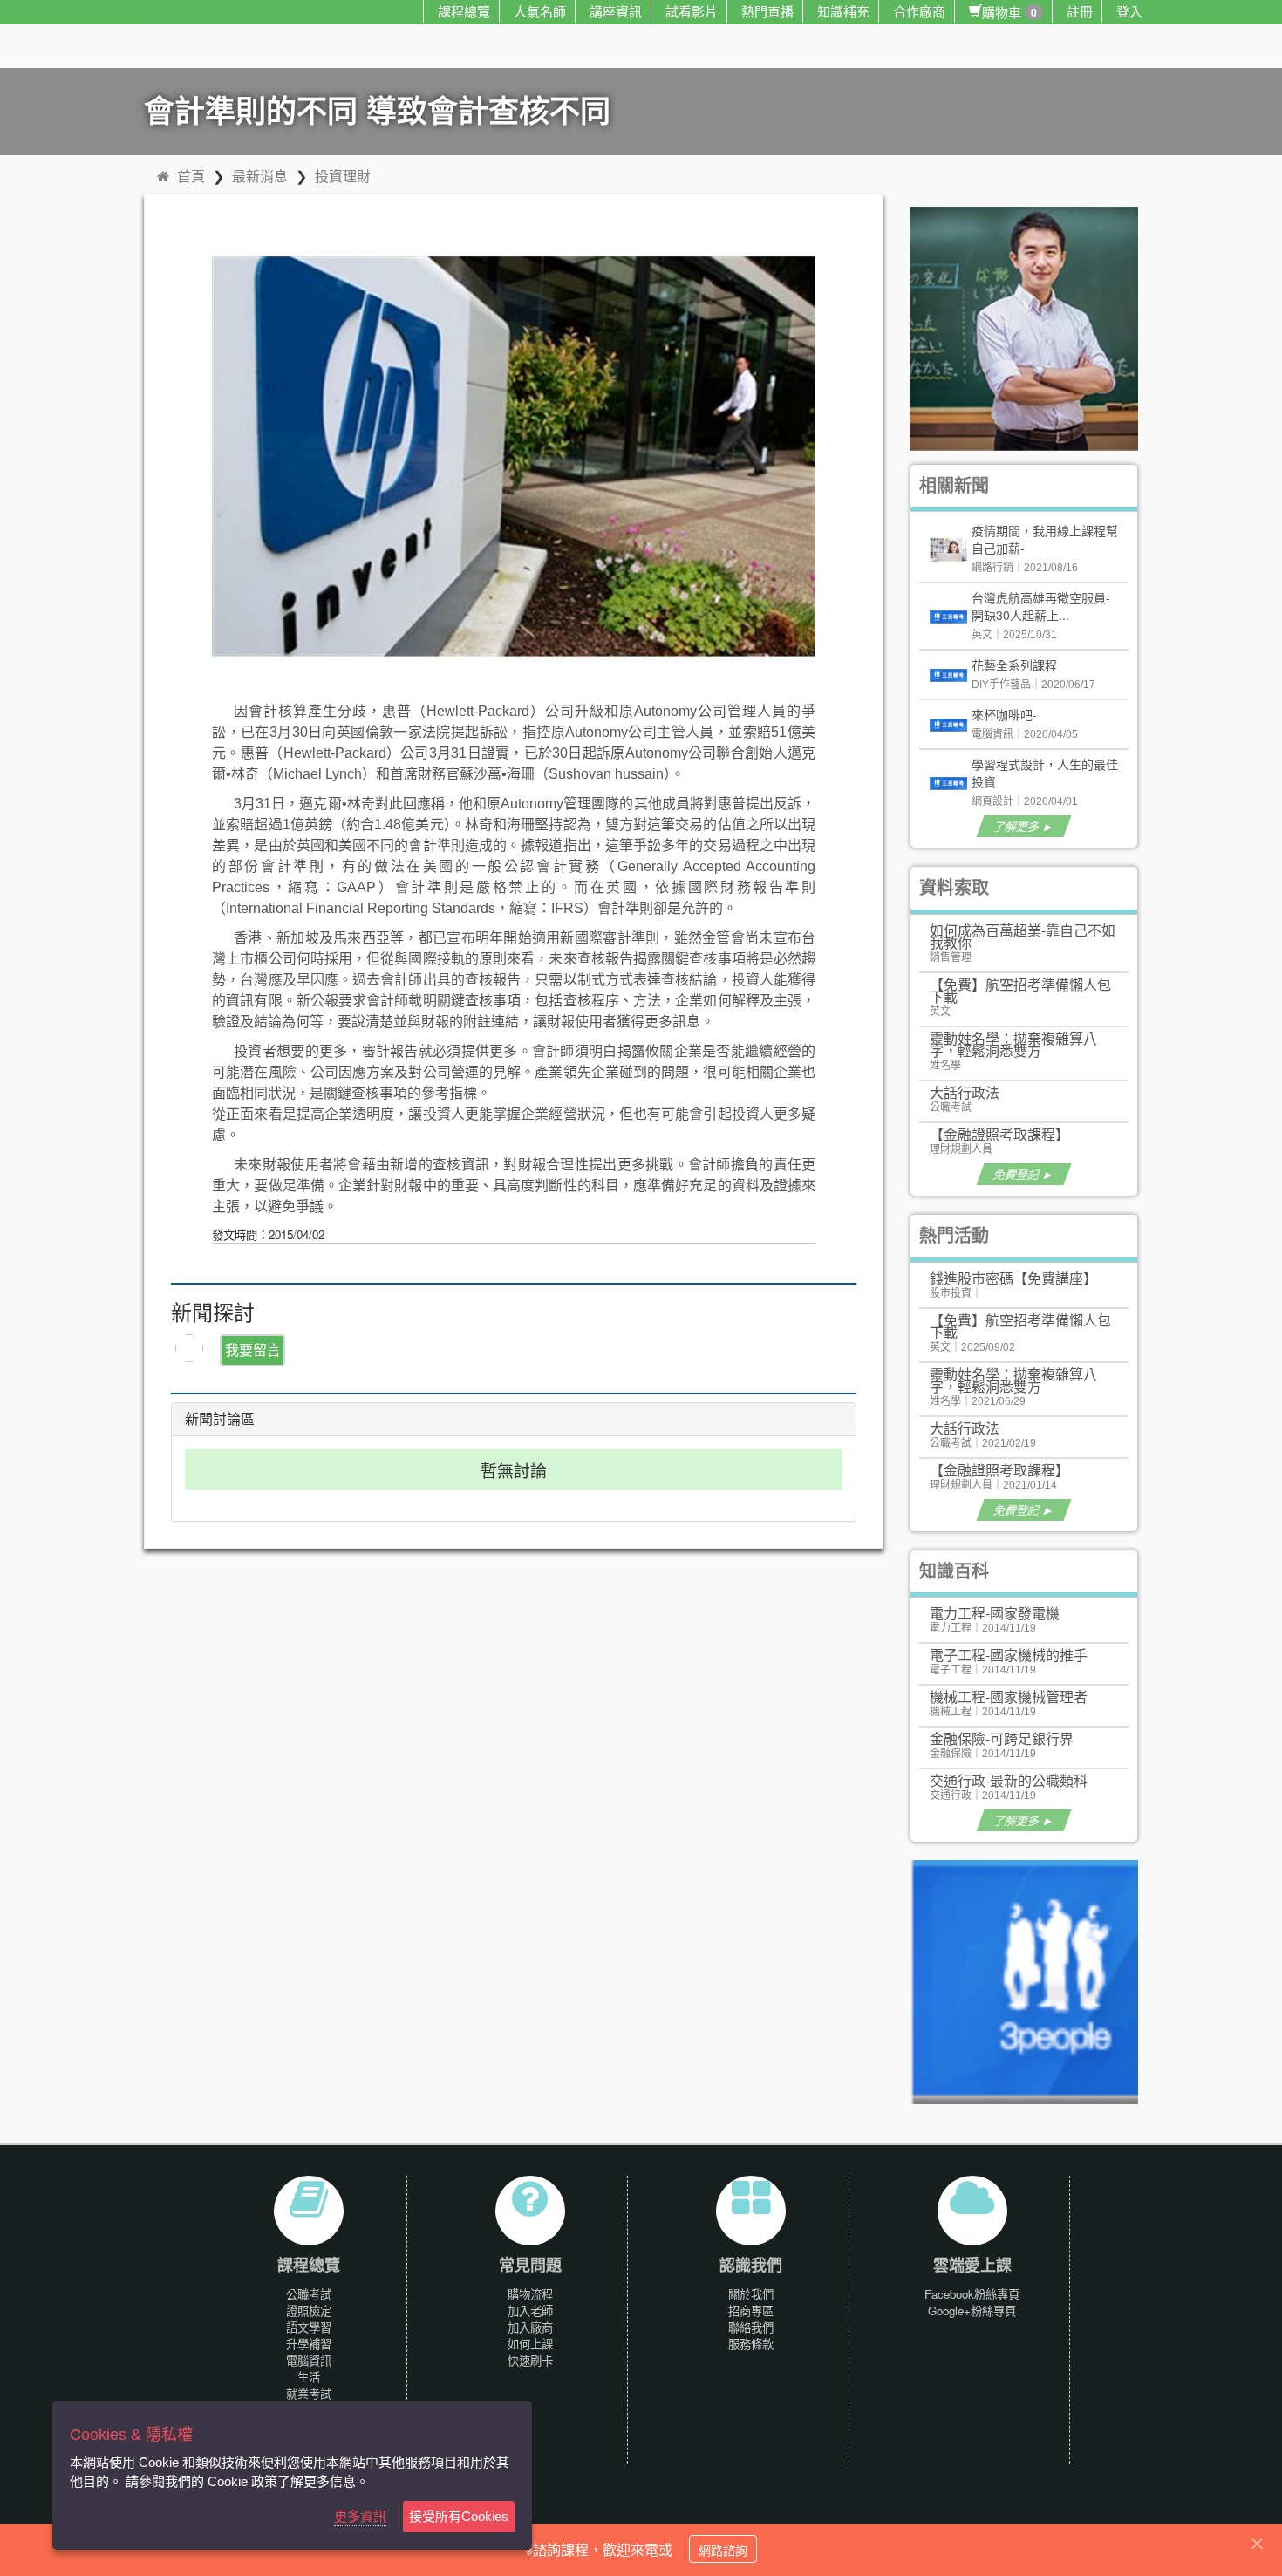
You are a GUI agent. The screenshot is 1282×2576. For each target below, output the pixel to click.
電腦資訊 (309, 2360)
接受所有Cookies (459, 2516)
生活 (309, 2377)
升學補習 (309, 2344)
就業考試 (309, 2393)
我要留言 (253, 1349)
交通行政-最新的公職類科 (1009, 1780)
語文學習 (309, 2327)
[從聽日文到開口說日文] (1032, 327)
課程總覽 (464, 11)
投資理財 (343, 176)
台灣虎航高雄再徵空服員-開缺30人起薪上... (1041, 606)
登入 (1129, 11)
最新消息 (260, 176)
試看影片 (692, 11)
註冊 (1080, 11)
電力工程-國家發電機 (995, 1613)
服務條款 (751, 2344)
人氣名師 (540, 11)
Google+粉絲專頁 (972, 2310)
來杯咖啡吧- (1004, 714)
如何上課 (530, 2344)
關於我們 (751, 2294)
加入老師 (530, 2310)
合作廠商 (919, 11)
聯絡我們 (751, 2327)
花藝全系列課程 (1014, 664)
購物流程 (530, 2294)
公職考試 (309, 2294)
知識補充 (843, 11)
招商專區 (751, 2310)
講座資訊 (616, 11)
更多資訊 (360, 2516)
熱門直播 (767, 11)
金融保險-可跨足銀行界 (1002, 1738)
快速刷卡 (530, 2360)
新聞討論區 (220, 1419)
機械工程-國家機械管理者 (1009, 1697)
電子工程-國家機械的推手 (1009, 1655)
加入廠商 (530, 2327)
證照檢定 (309, 2310)
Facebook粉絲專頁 (972, 2294)
